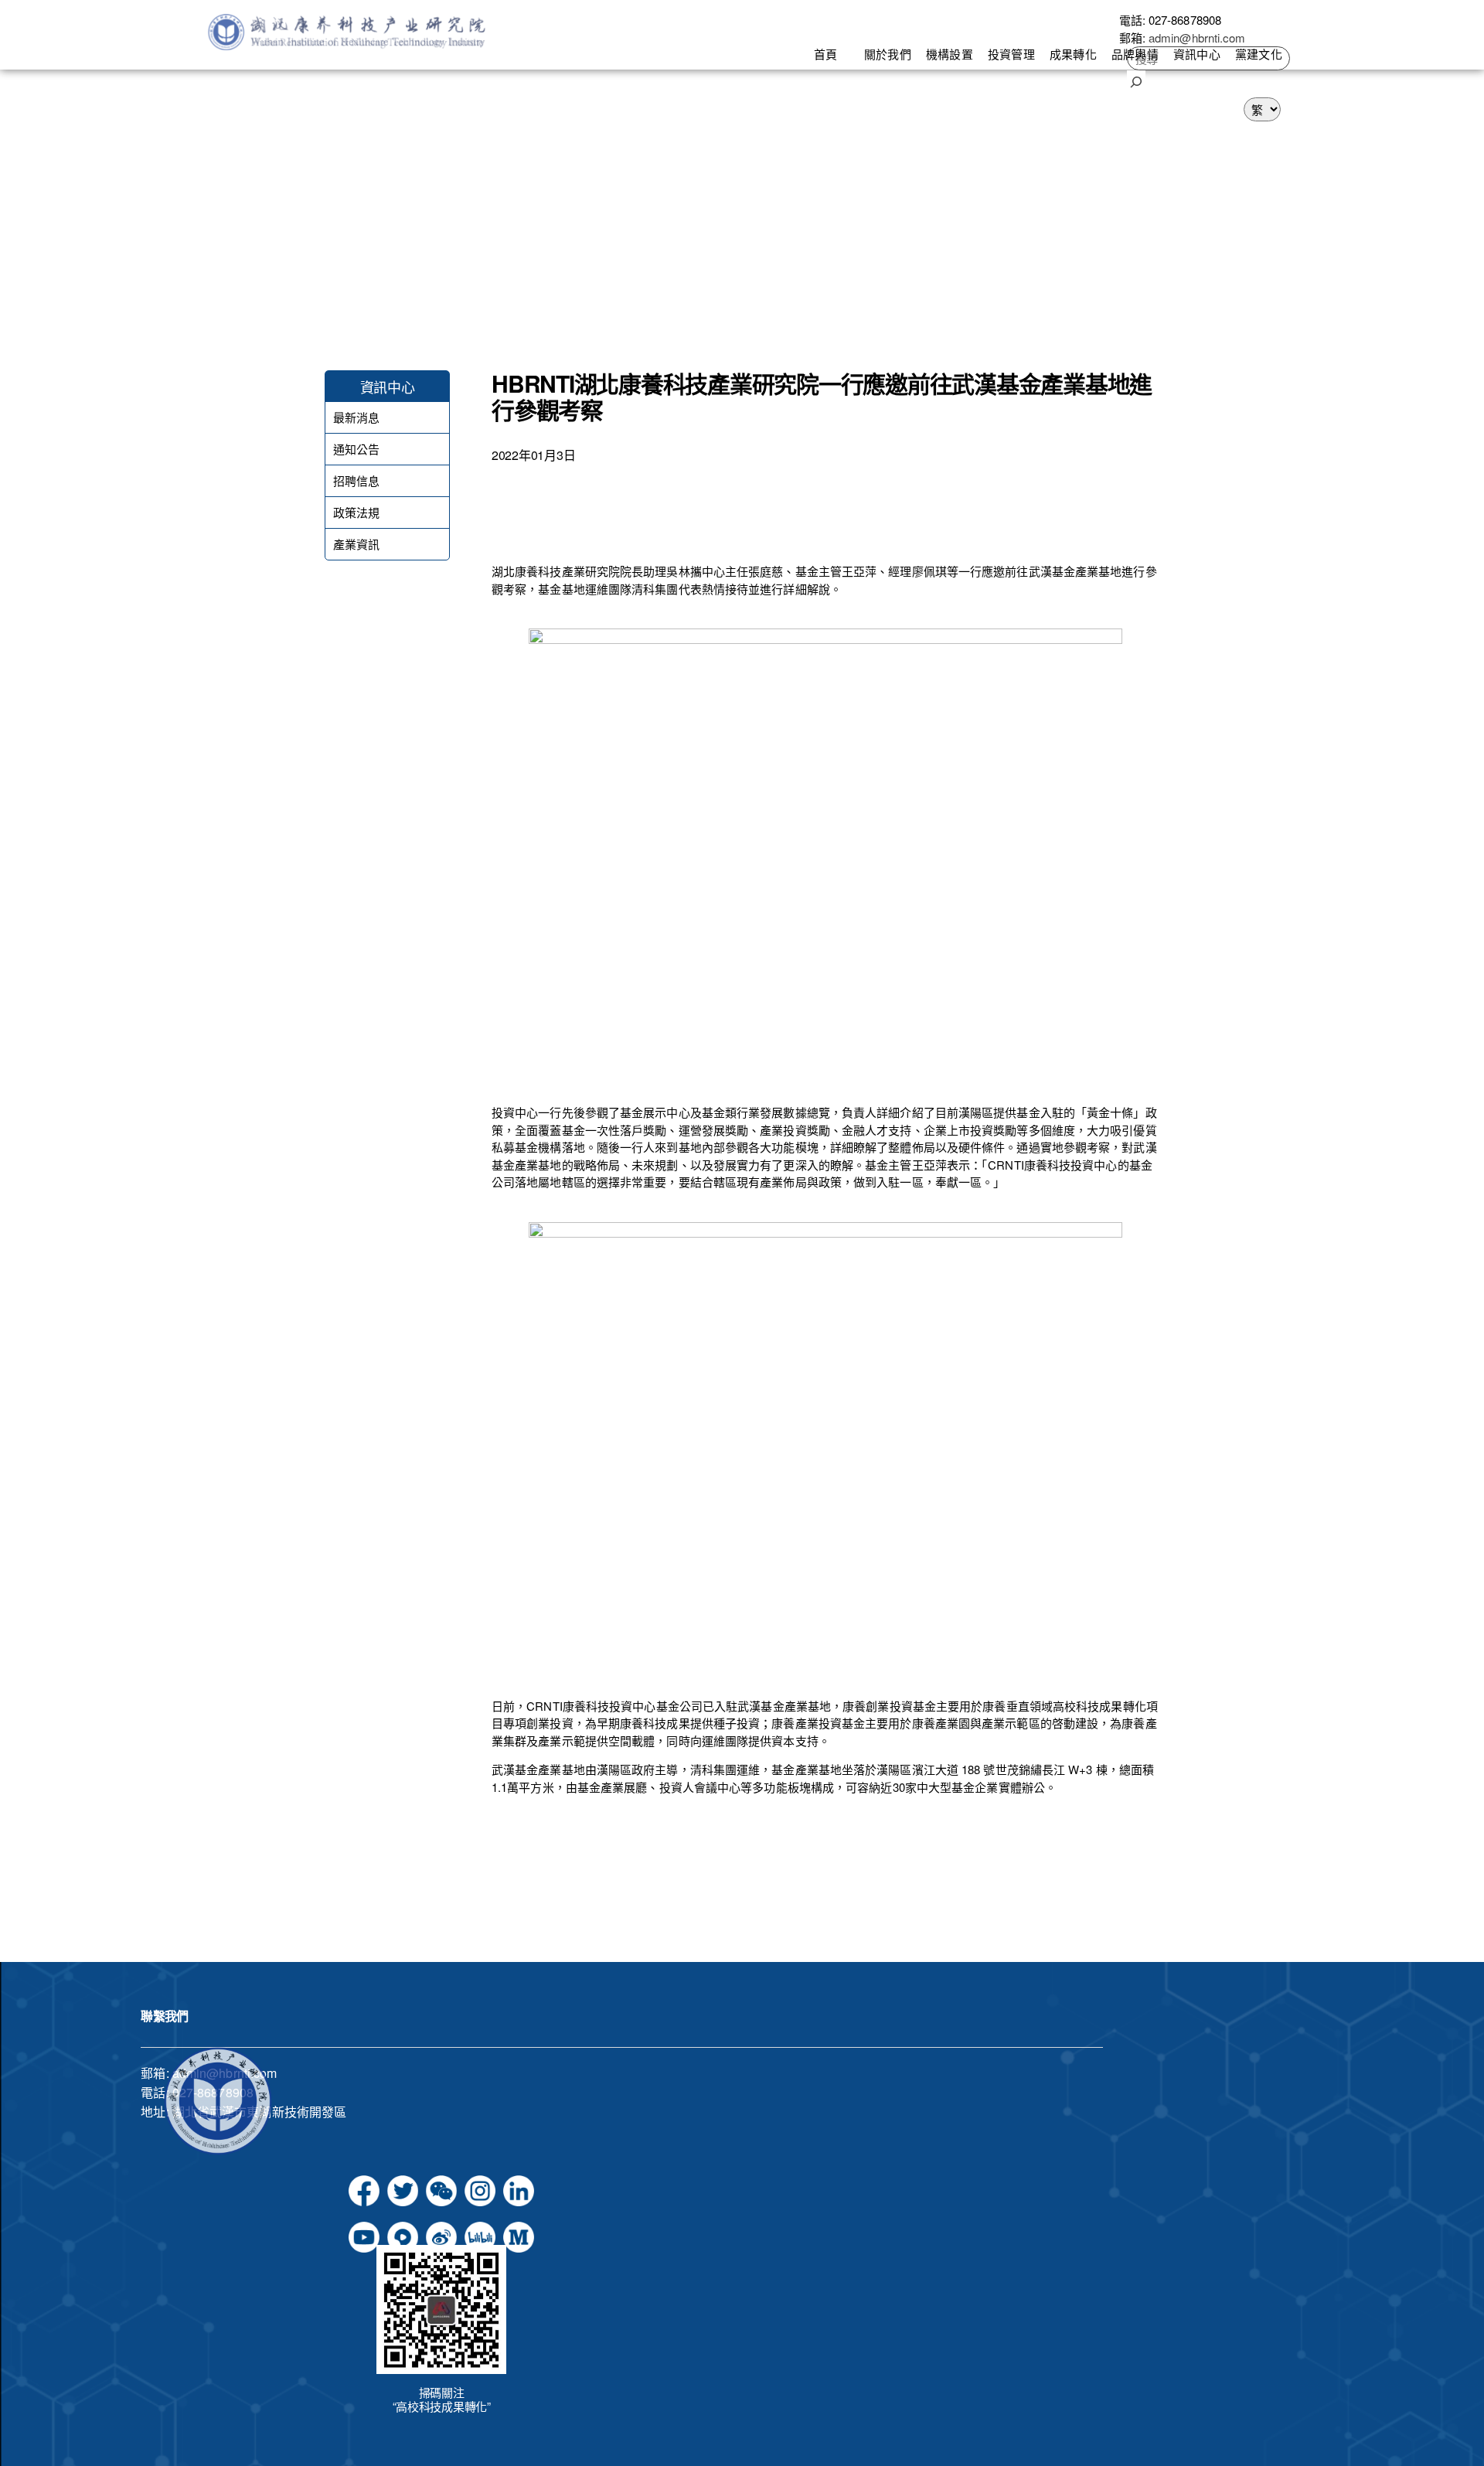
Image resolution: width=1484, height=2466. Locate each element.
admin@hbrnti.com (1197, 37)
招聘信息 (356, 481)
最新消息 (356, 417)
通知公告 (356, 449)
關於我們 (887, 54)
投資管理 (1011, 54)
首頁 (825, 54)
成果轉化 (1073, 54)
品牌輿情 (1135, 54)
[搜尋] (1136, 80)
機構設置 (949, 54)
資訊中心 (1196, 54)
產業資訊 (356, 544)
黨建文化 (1258, 54)
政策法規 (356, 513)
